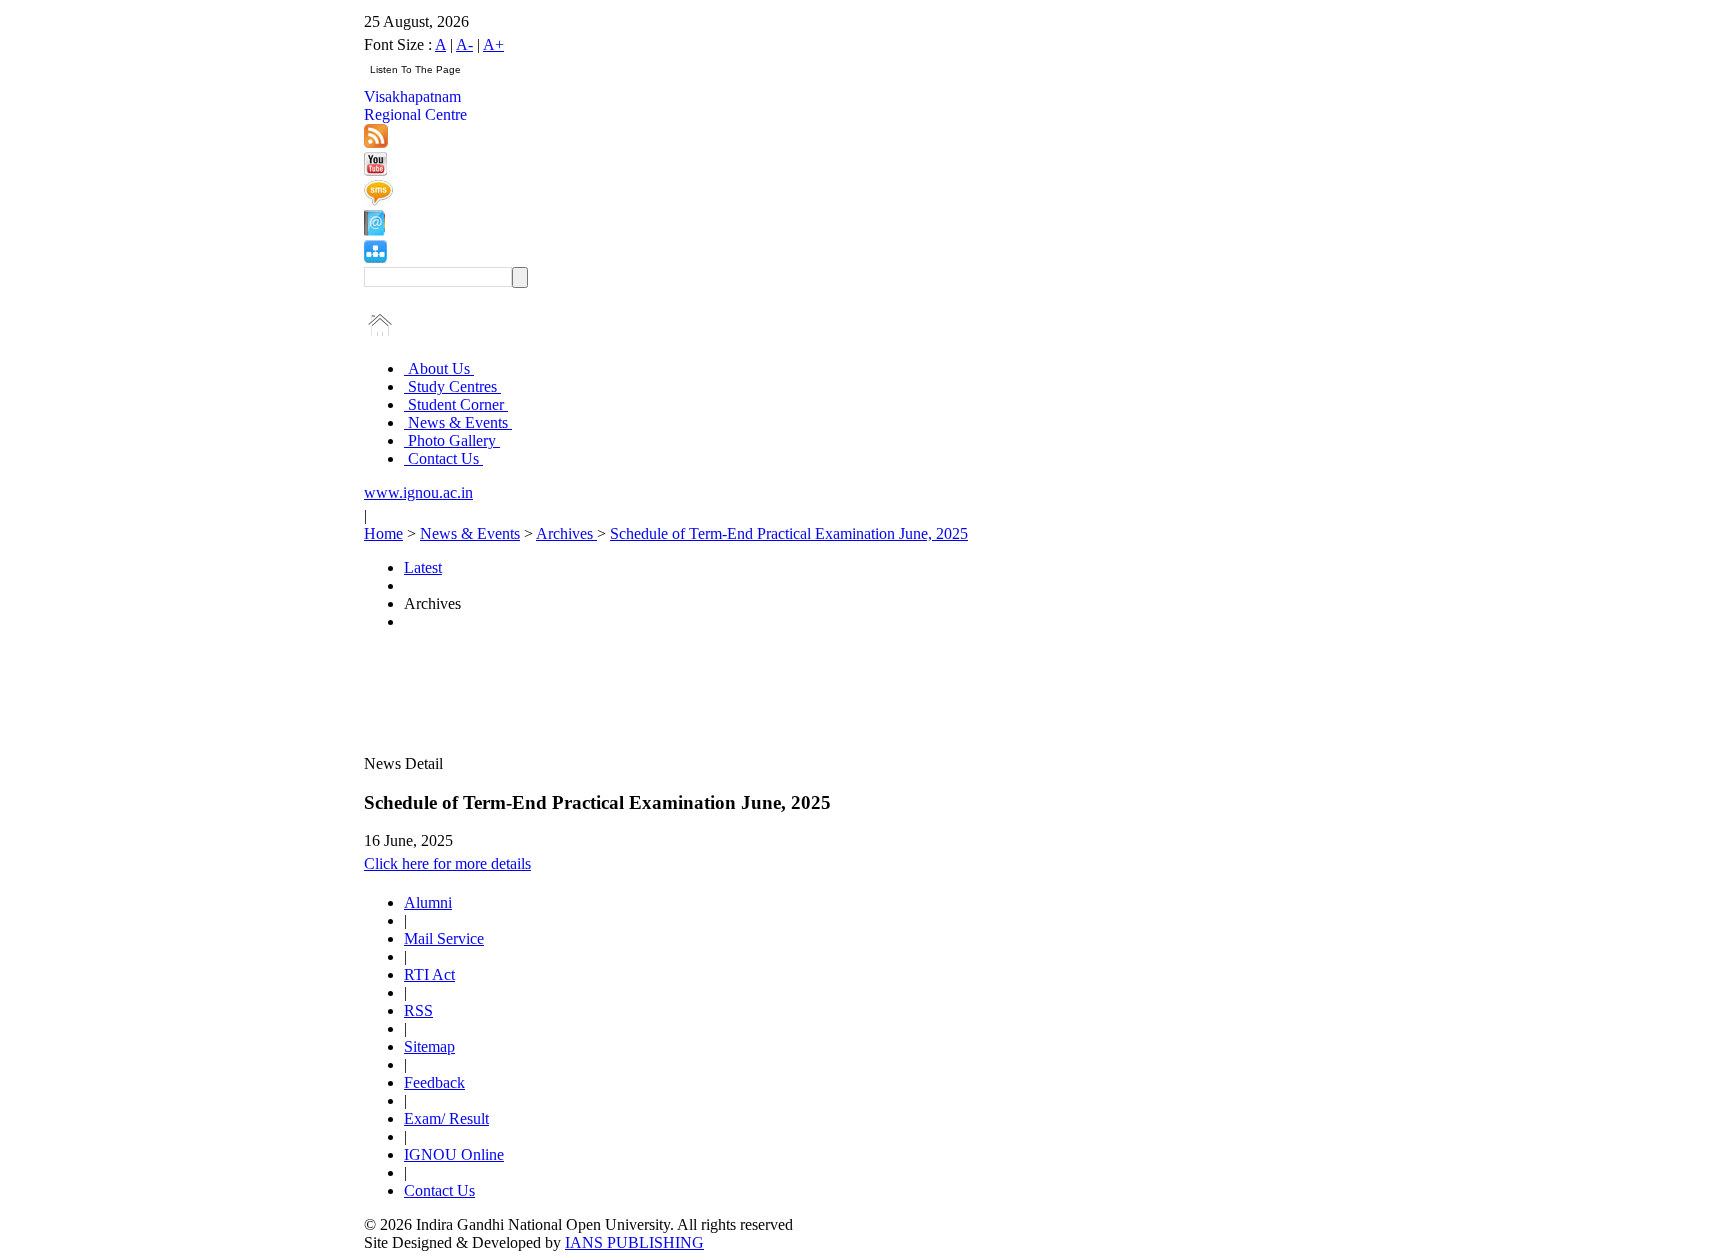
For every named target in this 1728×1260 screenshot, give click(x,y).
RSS (418, 1010)
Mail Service (444, 938)
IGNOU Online (454, 1154)
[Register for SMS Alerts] (378, 200)
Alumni (428, 902)
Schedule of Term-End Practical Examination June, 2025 (789, 533)
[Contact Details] (374, 230)
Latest (423, 567)
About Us (439, 368)
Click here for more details (447, 863)
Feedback (434, 1082)
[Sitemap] (375, 257)
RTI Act (429, 974)
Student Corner (456, 404)
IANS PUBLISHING (634, 1242)
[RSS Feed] (376, 142)
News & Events (458, 422)
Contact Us (443, 458)
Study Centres (452, 386)
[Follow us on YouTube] (375, 170)
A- (464, 44)
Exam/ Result (446, 1118)
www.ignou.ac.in (418, 492)
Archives (566, 533)
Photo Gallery (452, 440)
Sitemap (429, 1046)
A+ (493, 44)
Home (383, 533)
